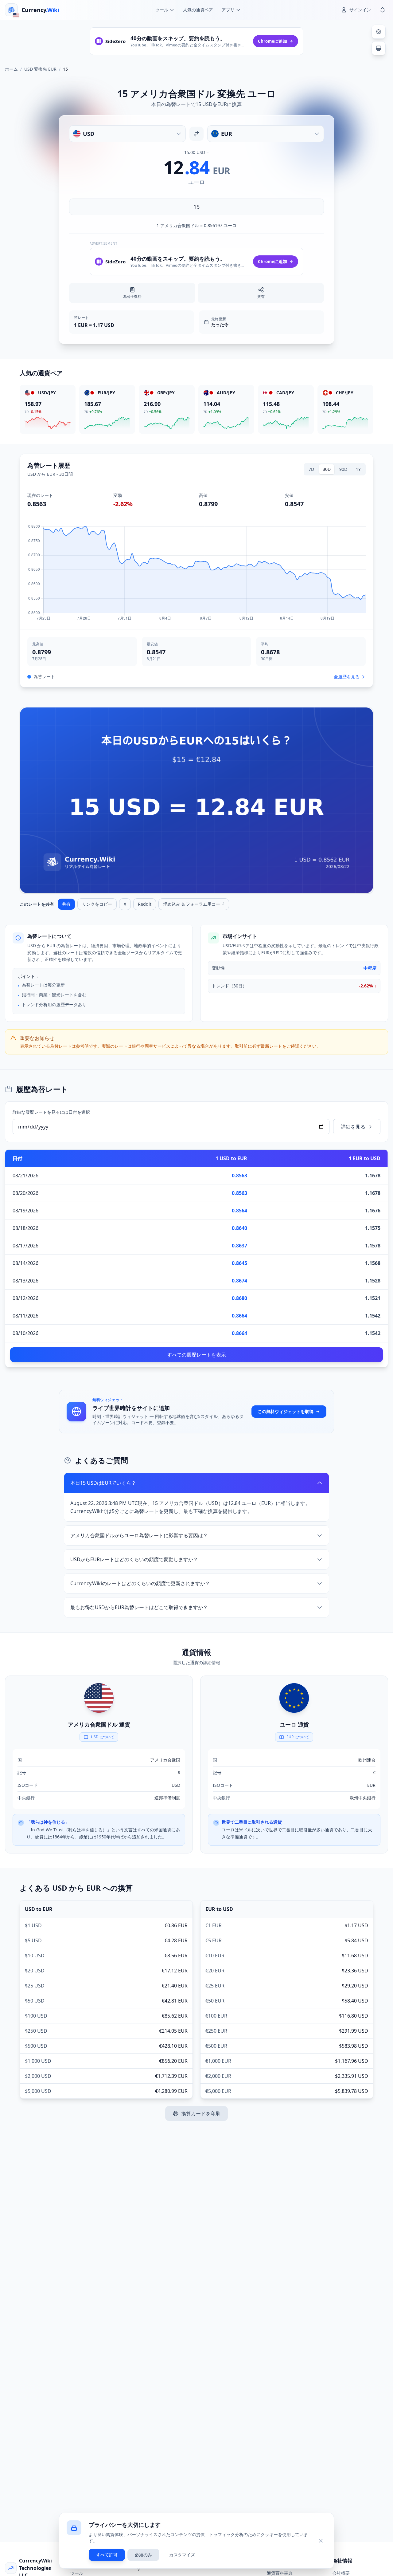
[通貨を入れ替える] (196, 134)
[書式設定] (379, 32)
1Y (358, 469)
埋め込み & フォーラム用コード (194, 904)
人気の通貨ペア (198, 10)
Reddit (145, 904)
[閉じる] (321, 2541)
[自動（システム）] (379, 48)
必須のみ (143, 2555)
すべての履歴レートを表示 (196, 1355)
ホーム (11, 69)
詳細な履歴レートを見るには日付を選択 (51, 1112)
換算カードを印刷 (201, 2113)
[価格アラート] (383, 10)
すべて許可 (107, 2555)
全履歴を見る (347, 677)
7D (311, 469)
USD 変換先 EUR (40, 69)
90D (343, 469)
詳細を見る (353, 1127)
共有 (66, 904)
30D (327, 469)
